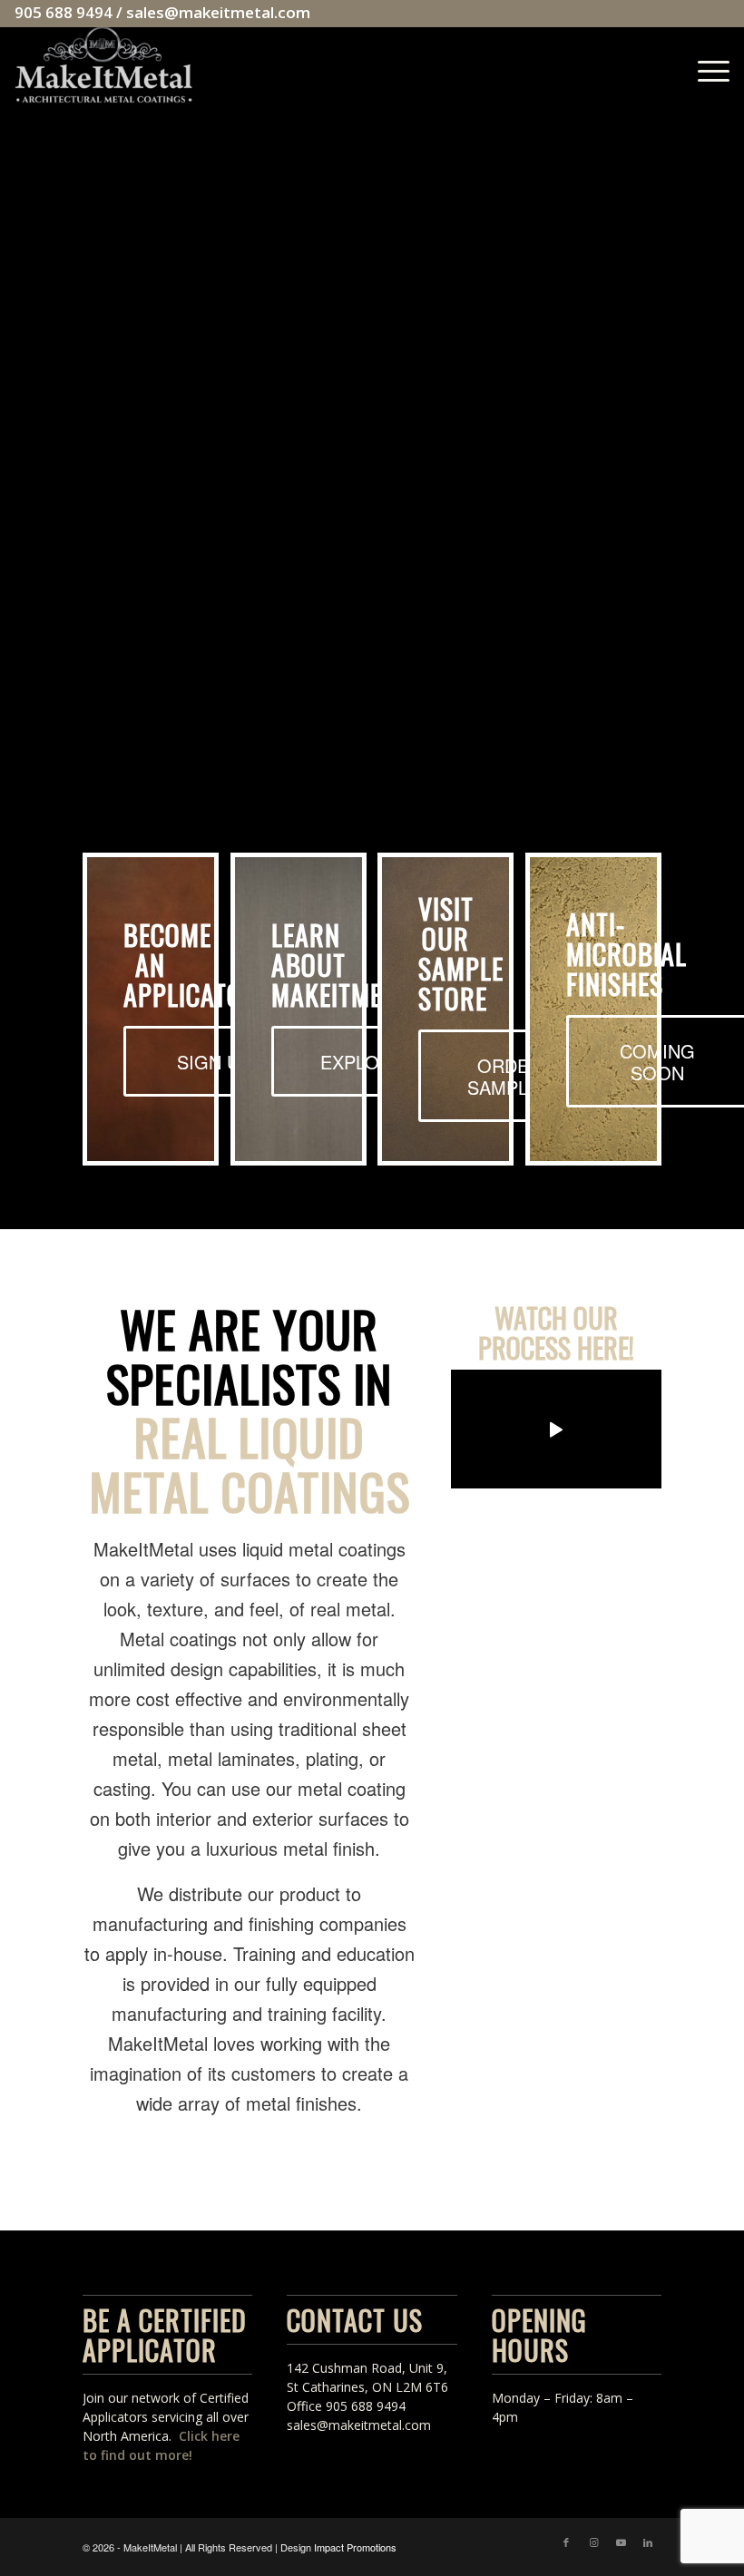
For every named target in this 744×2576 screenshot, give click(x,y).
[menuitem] (705, 67)
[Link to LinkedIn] (648, 2542)
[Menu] (705, 67)
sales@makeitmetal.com (218, 12)
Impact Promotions (355, 2547)
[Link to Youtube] (621, 2542)
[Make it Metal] (103, 67)
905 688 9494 (64, 12)
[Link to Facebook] (566, 2542)
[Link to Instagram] (593, 2542)
